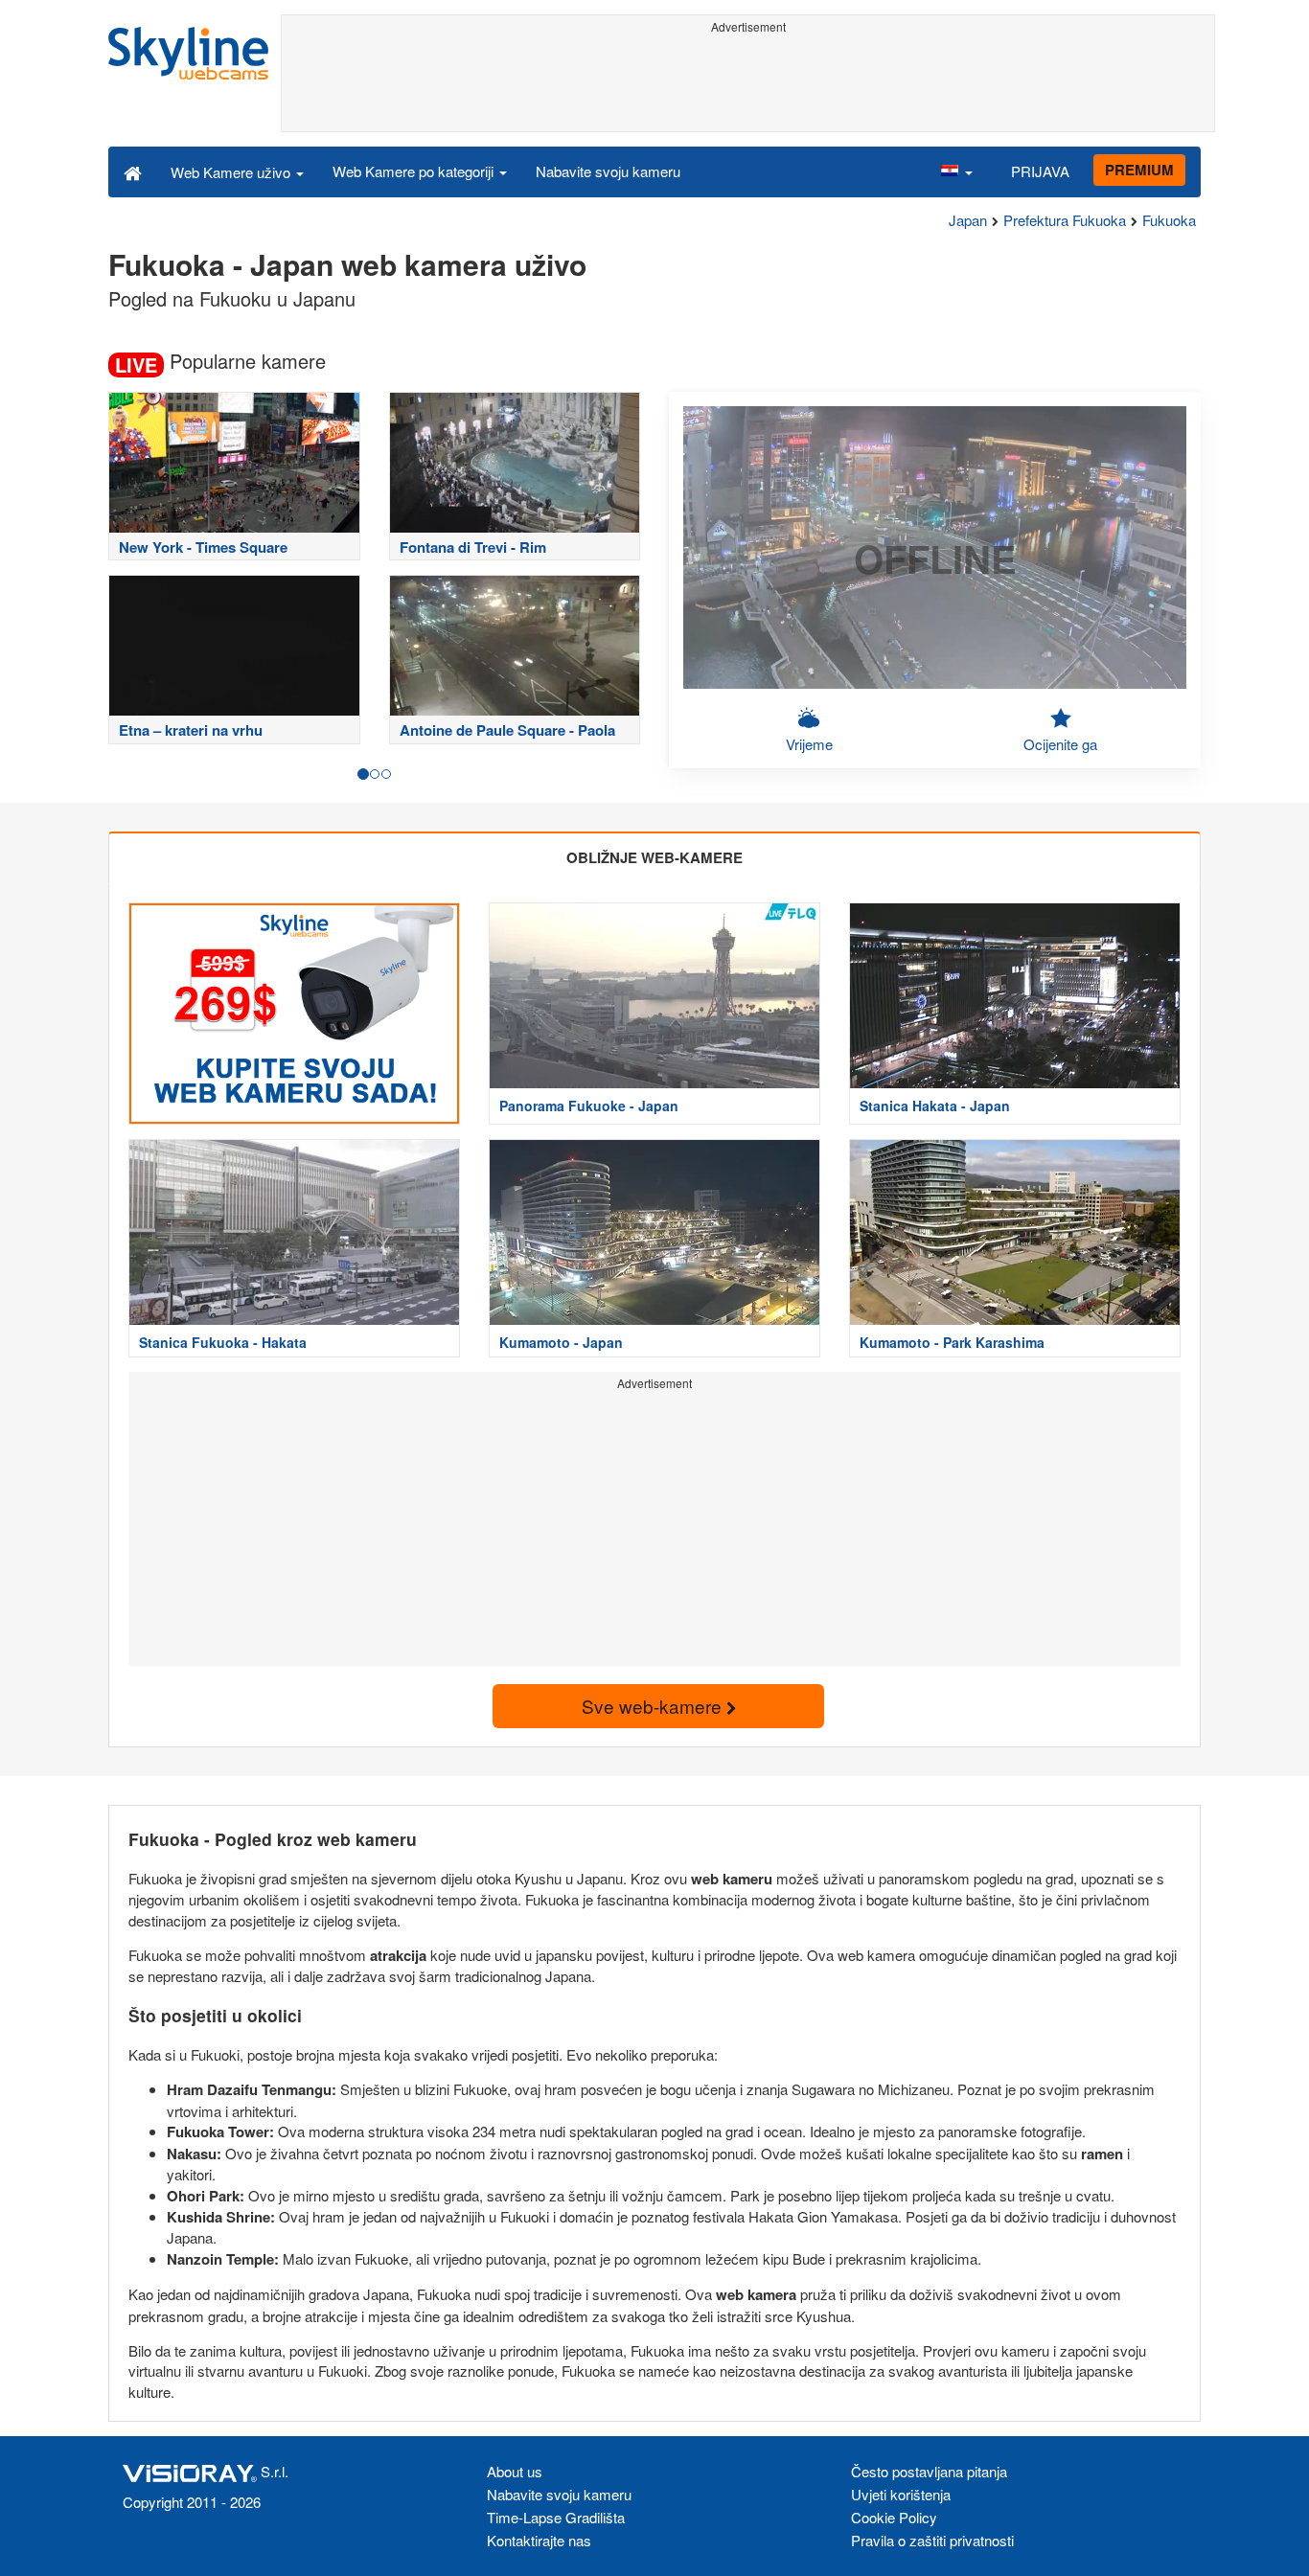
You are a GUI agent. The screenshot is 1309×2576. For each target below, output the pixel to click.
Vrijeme (809, 744)
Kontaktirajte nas (539, 2540)
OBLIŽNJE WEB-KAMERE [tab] (654, 857)
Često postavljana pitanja (929, 2471)
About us (515, 2471)
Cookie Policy (894, 2517)
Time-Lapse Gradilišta (556, 2517)
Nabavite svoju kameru (608, 171)
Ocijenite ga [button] (1060, 744)
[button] (956, 171)
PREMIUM (1139, 170)
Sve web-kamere (654, 1706)
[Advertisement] (748, 83)
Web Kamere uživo (232, 172)
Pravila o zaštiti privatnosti (932, 2540)
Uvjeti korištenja (901, 2494)
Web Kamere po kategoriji (415, 171)
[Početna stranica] (133, 171)
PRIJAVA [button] (1040, 171)
